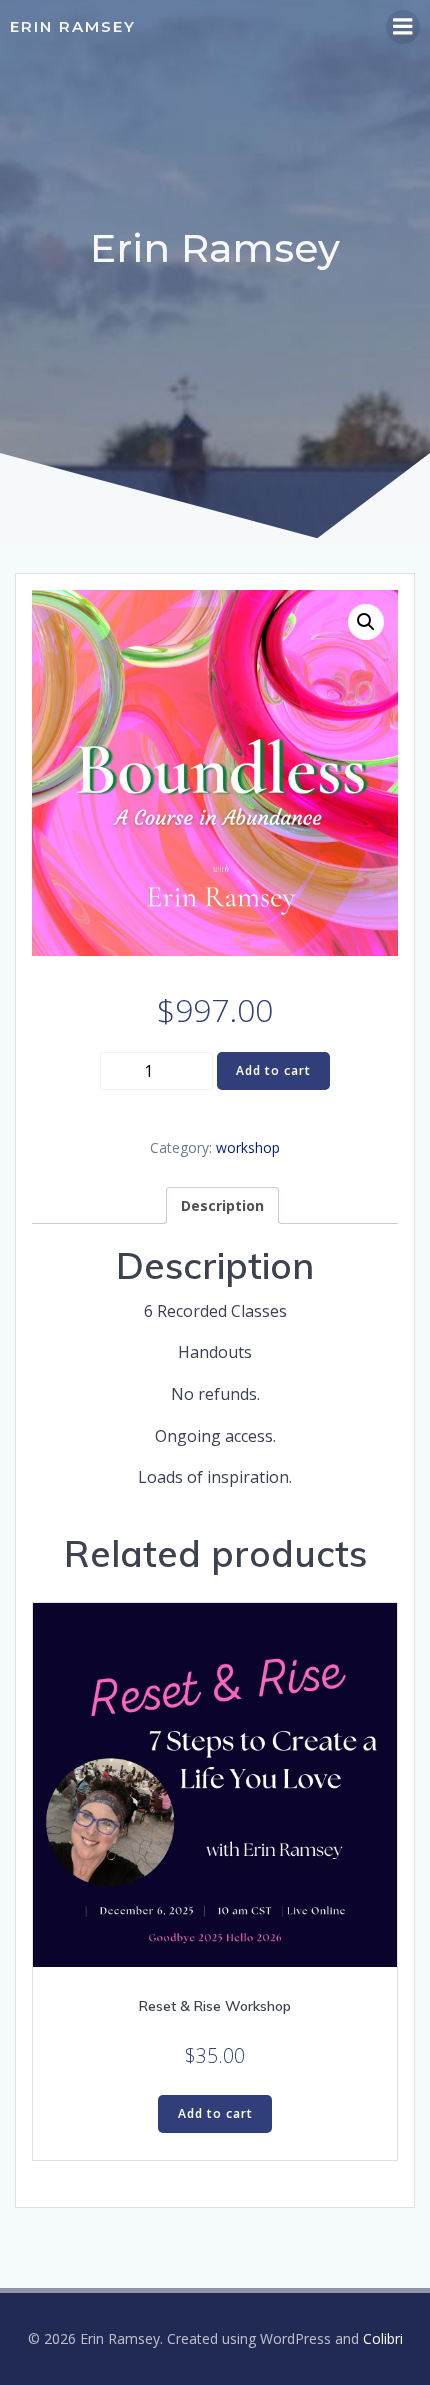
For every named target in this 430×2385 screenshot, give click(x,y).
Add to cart (273, 1070)
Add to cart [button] (215, 2113)
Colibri (383, 2338)
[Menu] (403, 27)
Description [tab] (222, 1205)
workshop (248, 1147)
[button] (366, 622)
